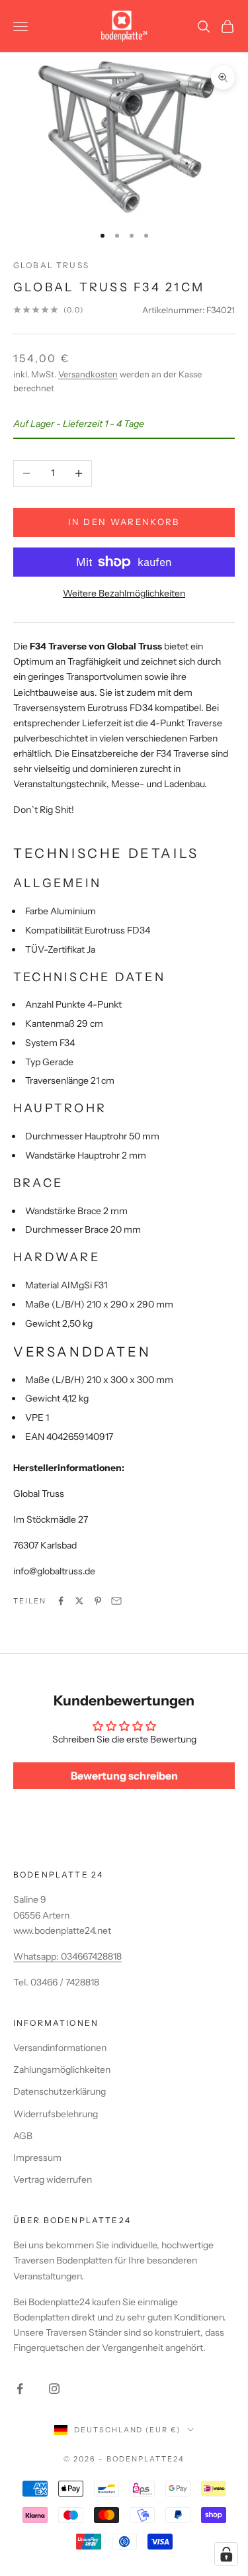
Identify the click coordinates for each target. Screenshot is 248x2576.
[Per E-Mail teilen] (116, 1601)
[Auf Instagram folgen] (54, 2389)
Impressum (37, 2158)
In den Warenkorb (124, 522)
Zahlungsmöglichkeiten (62, 2070)
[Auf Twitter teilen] (79, 1601)
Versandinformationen (60, 2048)
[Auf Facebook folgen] (20, 2389)
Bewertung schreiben (124, 1776)
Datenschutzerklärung (60, 2091)
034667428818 (91, 1956)
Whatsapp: (37, 1956)
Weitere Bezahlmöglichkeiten (124, 593)
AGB (23, 2136)
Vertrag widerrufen (53, 2179)
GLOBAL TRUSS (51, 265)
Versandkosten (88, 374)
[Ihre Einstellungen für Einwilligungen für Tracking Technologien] (226, 2554)
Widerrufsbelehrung (56, 2114)
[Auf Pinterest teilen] (98, 1601)
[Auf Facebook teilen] (61, 1601)
